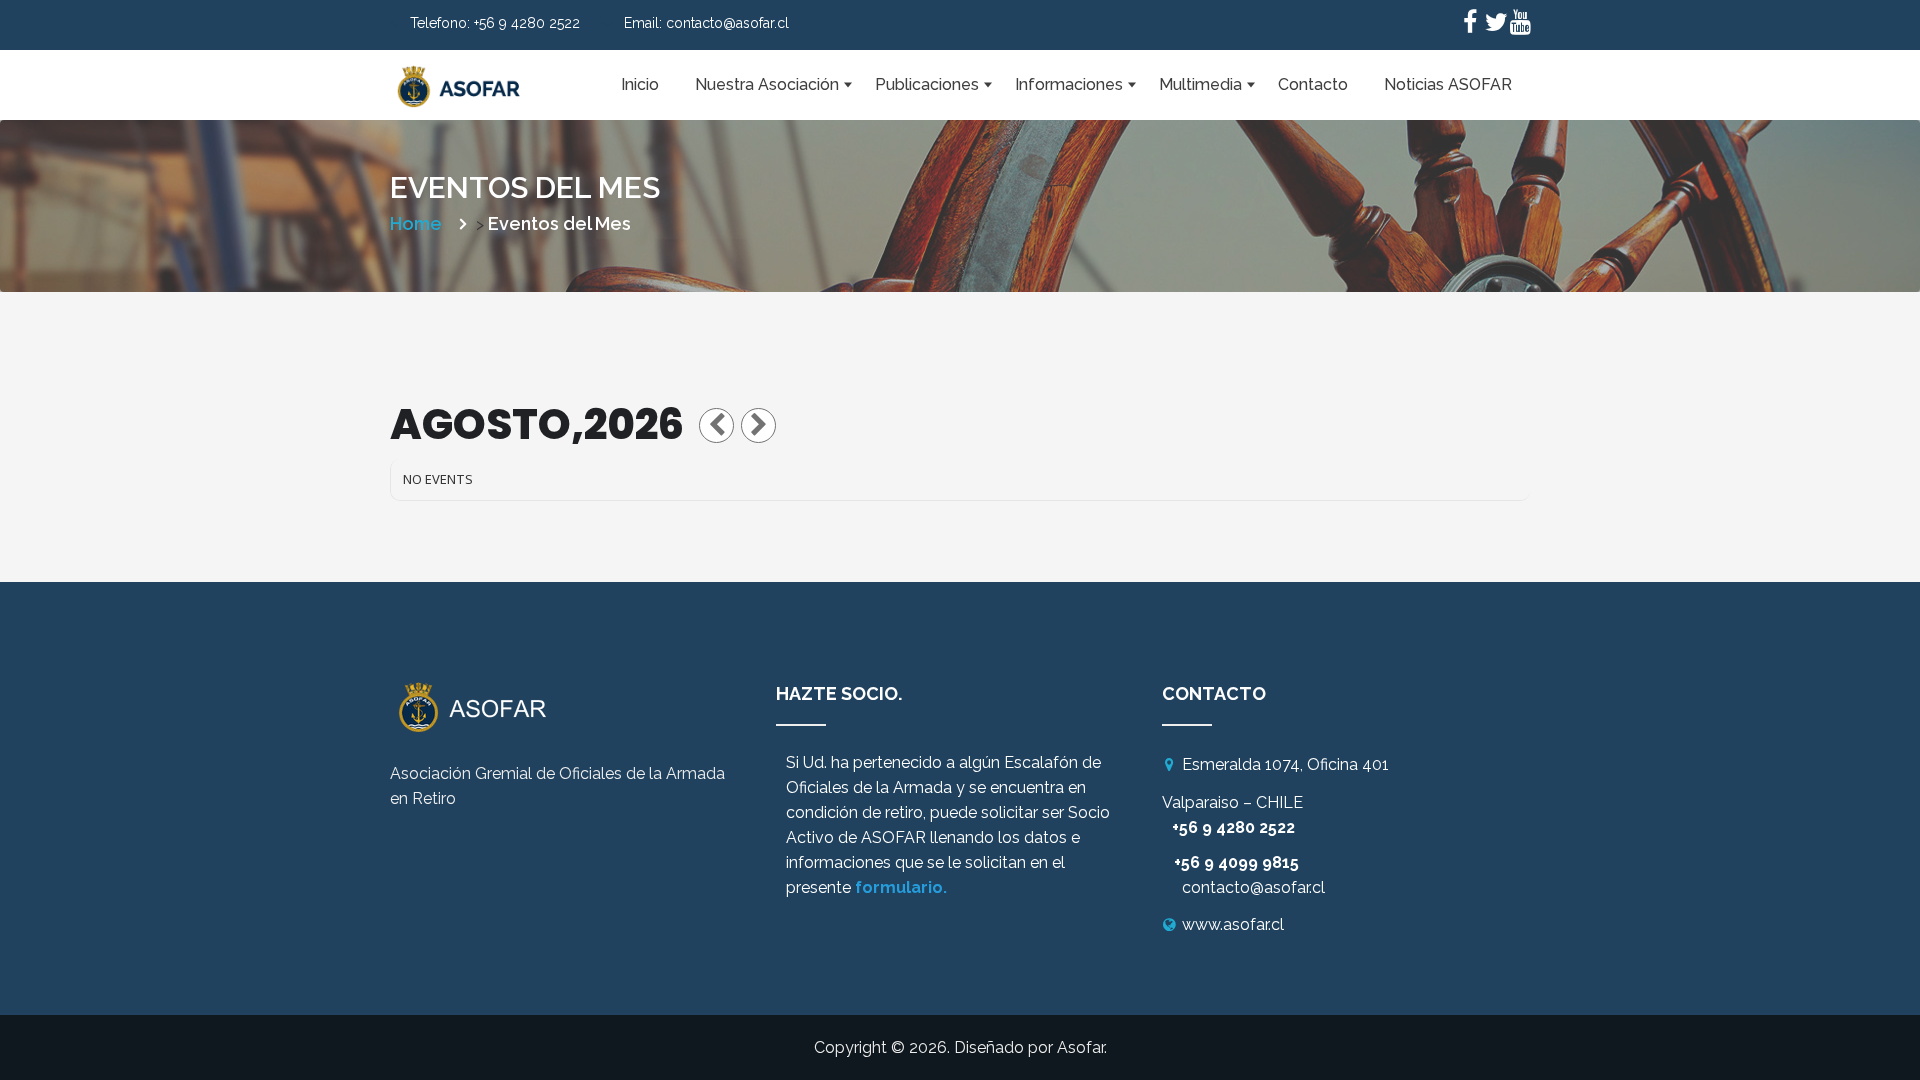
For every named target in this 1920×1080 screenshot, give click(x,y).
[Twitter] (1495, 25)
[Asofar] (460, 75)
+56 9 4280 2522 (527, 23)
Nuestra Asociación (767, 84)
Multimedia (1200, 84)
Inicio (640, 84)
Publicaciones (927, 84)
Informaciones (1069, 84)
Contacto (1313, 84)
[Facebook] (1470, 25)
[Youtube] (1520, 25)
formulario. (901, 887)
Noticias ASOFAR (1448, 84)
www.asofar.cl (1233, 924)
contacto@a (1227, 887)
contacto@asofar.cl (727, 23)
